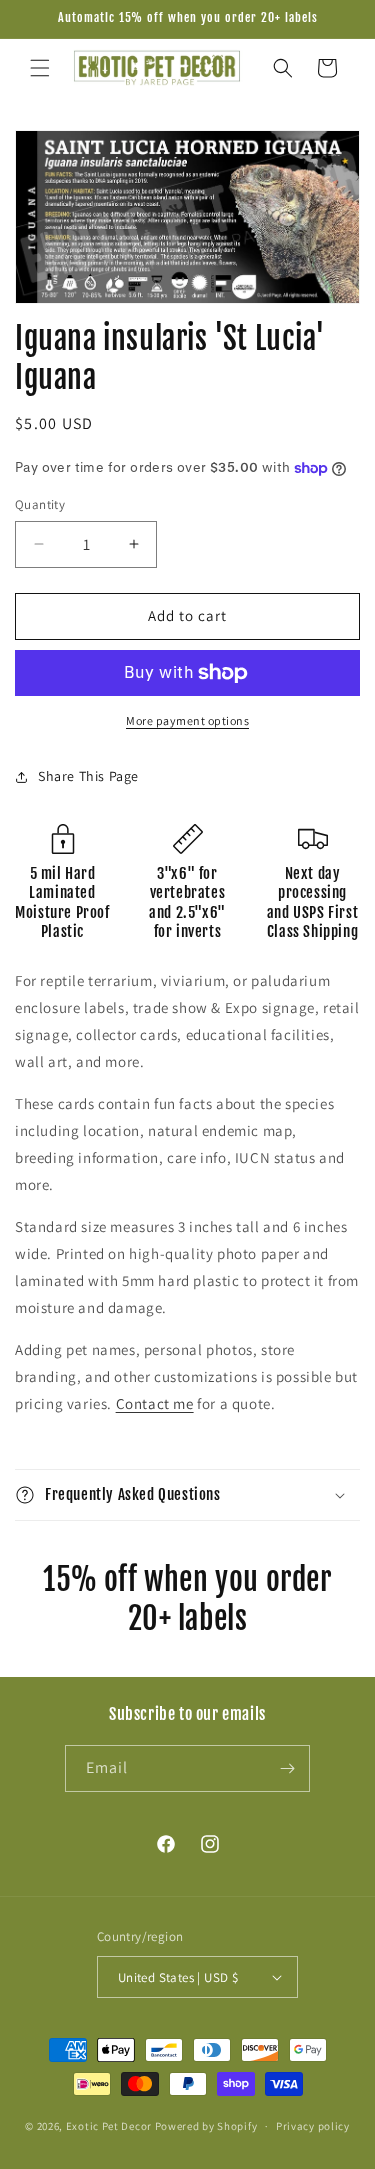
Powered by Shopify (206, 2126)
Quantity (40, 504)
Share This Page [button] (88, 776)
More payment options (187, 720)
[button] (40, 68)
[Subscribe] (287, 1768)
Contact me (155, 1403)
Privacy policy (313, 2126)
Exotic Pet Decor (109, 2126)
